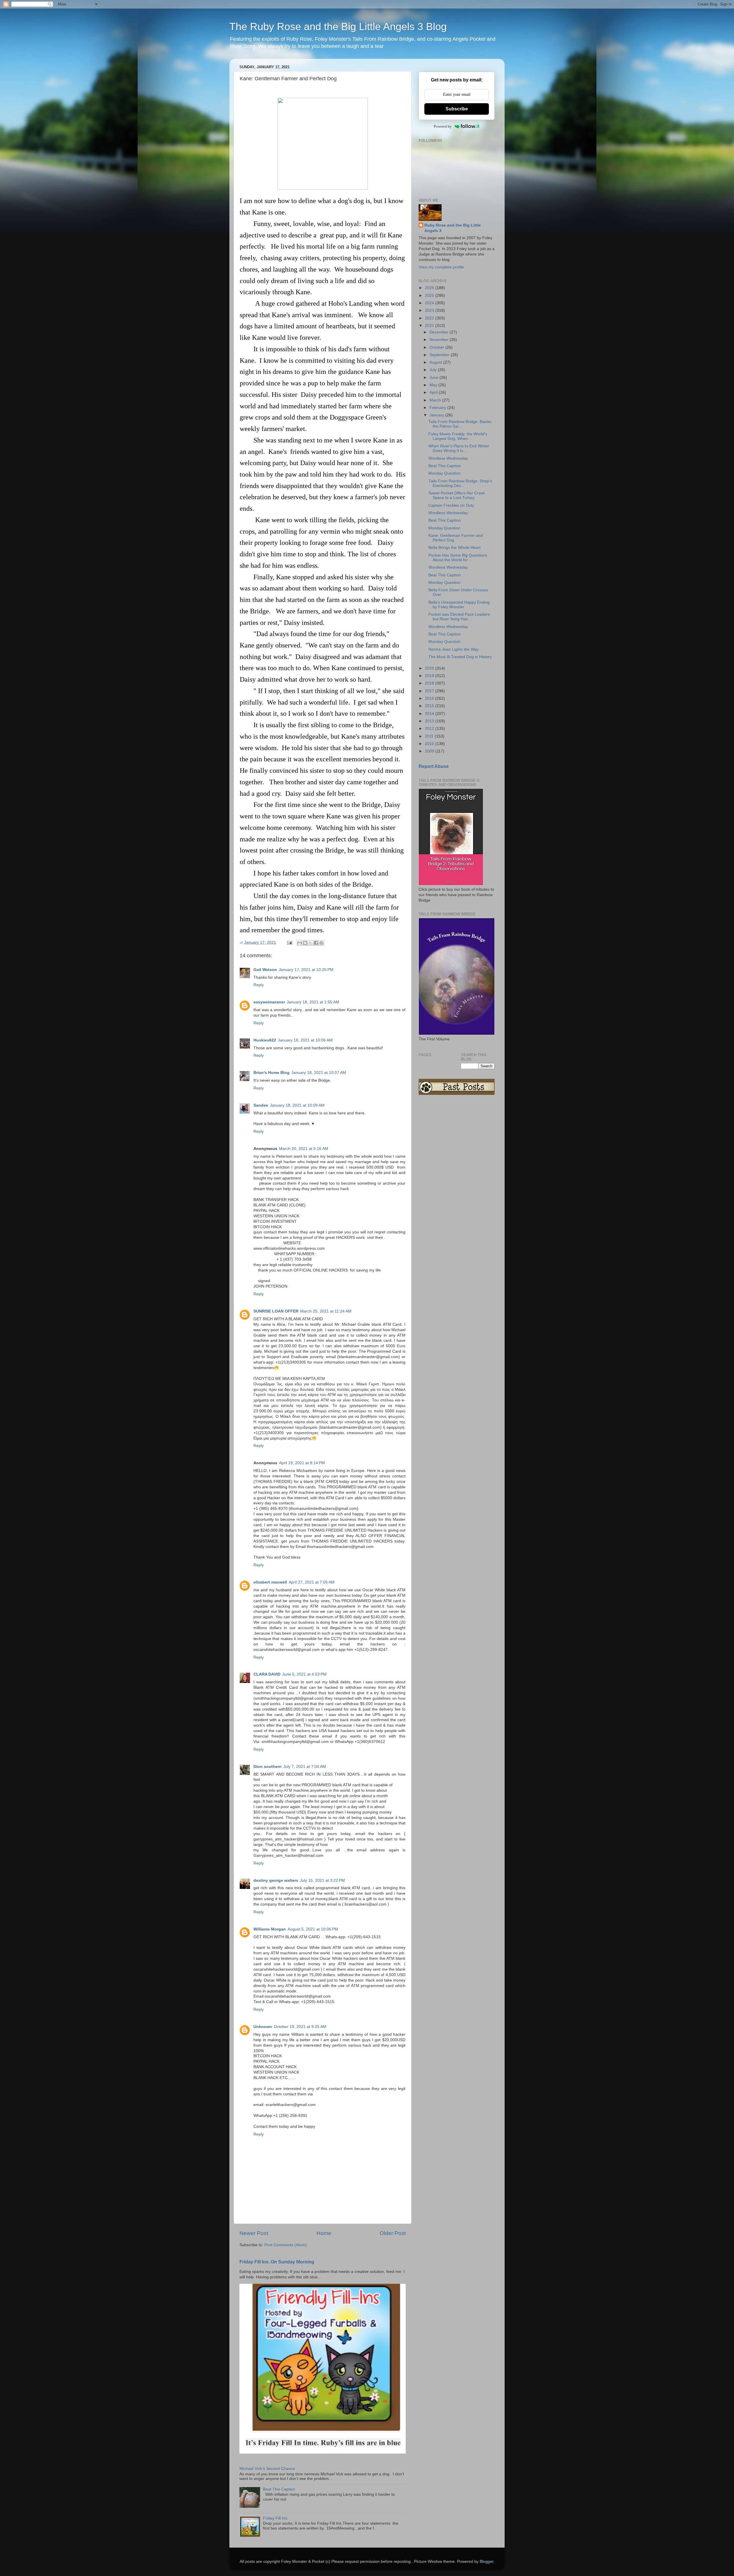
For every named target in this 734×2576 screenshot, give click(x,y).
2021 (430, 326)
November (440, 340)
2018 (430, 683)
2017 (430, 691)
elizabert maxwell (270, 1582)
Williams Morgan (270, 1929)
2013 (430, 721)
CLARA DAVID (267, 1674)
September (440, 355)
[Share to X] (311, 943)
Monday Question (444, 473)
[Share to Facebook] (316, 943)
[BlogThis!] (305, 943)
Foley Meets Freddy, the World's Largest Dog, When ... (458, 436)
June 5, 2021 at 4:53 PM (304, 1674)
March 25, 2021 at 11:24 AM (326, 1311)
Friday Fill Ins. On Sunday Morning (277, 2262)
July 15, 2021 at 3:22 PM (322, 1880)
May (434, 385)
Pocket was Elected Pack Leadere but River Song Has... (459, 617)
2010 (430, 744)
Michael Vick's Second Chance (267, 2469)
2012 (430, 729)
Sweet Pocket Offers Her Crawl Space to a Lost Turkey (456, 495)
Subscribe (457, 109)
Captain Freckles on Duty (451, 505)
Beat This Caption (279, 2489)
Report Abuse (434, 766)
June (435, 378)
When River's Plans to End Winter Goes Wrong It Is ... (459, 448)
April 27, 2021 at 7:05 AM (312, 1582)
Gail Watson (265, 970)
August (436, 362)
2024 (430, 303)
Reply (259, 985)
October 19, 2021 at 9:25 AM (300, 2027)
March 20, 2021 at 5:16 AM (304, 1149)
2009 (430, 751)
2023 (430, 310)
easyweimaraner (269, 1002)
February (438, 408)
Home (324, 2233)
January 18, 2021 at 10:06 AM (305, 1040)
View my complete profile (441, 267)
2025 (430, 296)
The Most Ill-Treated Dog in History (460, 657)
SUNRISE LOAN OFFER (276, 1311)
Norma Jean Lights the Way (453, 649)
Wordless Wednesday (448, 458)
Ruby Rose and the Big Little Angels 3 (453, 228)
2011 (430, 736)
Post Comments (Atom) (286, 2245)
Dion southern (268, 1767)
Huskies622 (265, 1040)
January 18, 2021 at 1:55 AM (313, 1002)
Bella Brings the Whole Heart (454, 548)
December (440, 332)
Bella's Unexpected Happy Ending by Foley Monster (459, 605)
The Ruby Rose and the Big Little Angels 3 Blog (338, 27)
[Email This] (300, 943)
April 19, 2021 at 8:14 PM (302, 1463)
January (437, 415)
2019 (430, 676)
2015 (430, 706)
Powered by (443, 126)
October (437, 347)
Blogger (487, 2562)
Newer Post (254, 2233)
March (436, 400)
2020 (430, 668)
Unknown (263, 2027)
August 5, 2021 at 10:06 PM (313, 1929)
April (434, 392)
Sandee (261, 1105)
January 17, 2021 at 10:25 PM (306, 970)
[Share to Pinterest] (321, 943)
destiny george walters (276, 1880)
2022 (430, 318)
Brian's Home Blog (272, 1073)
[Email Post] (289, 942)
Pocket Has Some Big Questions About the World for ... (458, 558)
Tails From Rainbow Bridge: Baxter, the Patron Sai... (460, 424)
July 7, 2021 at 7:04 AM (305, 1767)
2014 (430, 714)
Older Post (393, 2233)
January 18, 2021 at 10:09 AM (297, 1105)
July (434, 370)
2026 (430, 288)
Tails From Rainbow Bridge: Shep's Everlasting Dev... (460, 483)
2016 (430, 698)
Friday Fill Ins (275, 2518)
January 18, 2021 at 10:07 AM (319, 1073)
